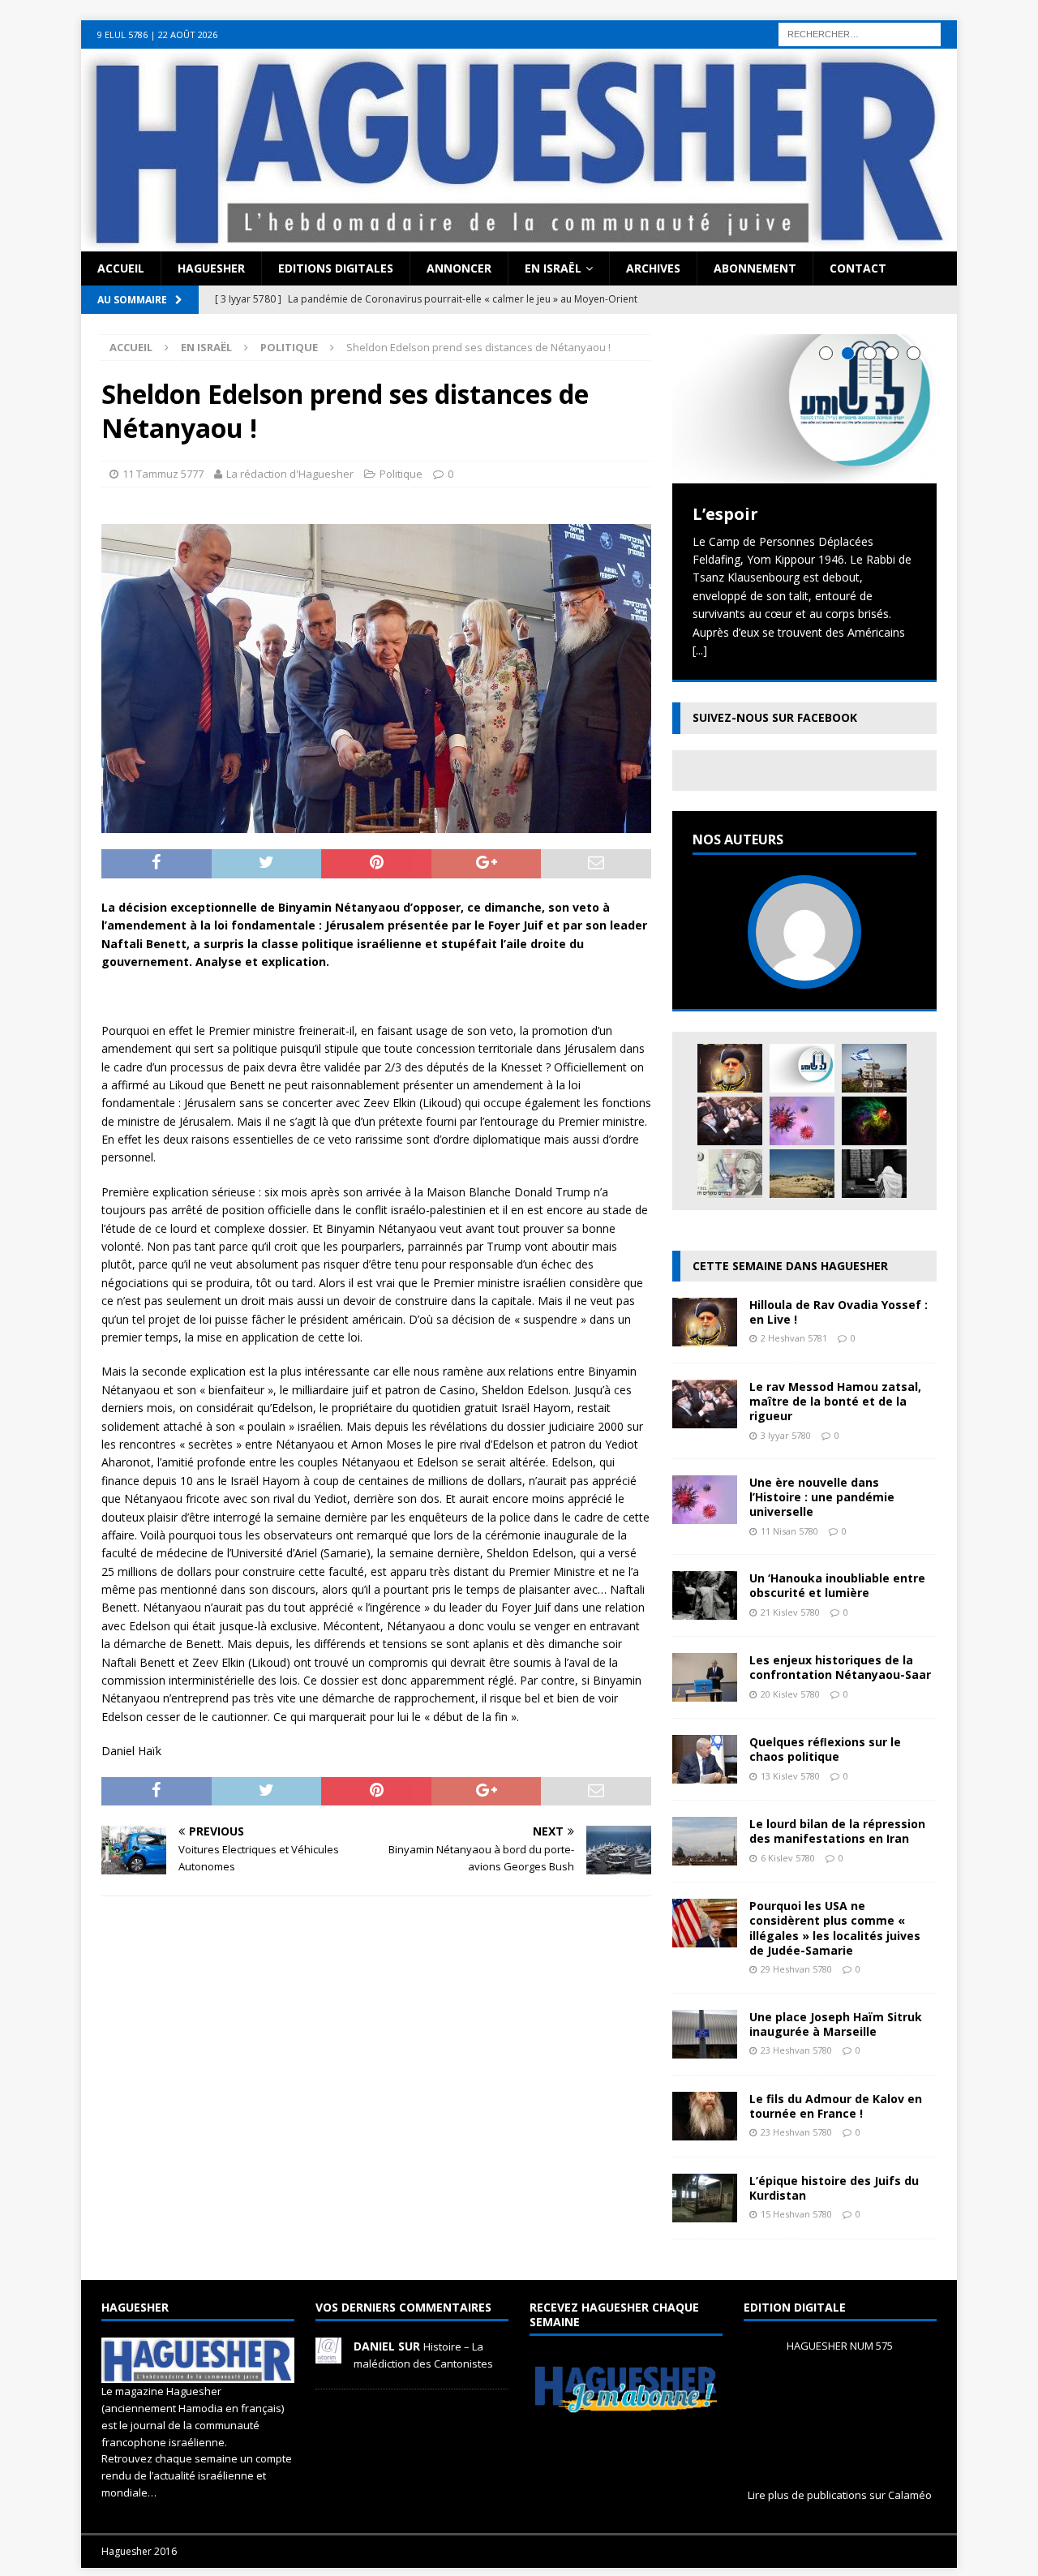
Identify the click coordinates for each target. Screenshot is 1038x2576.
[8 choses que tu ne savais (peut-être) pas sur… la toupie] (874, 1121)
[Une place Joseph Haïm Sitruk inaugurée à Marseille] (705, 2048)
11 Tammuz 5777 (163, 474)
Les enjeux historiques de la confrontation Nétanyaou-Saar (840, 1667)
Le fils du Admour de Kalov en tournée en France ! (836, 2106)
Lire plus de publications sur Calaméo (840, 2495)
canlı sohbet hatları (175, 47)
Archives (653, 268)
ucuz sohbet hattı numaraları (657, 29)
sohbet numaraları (276, 47)
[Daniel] (328, 2355)
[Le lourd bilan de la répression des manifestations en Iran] (705, 1856)
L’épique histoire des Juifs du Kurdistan (834, 2188)
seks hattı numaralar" (523, 29)
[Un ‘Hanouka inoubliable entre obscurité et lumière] (705, 1610)
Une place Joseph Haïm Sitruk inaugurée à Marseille (836, 2024)
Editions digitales (336, 268)
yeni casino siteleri (48, 65)
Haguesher (211, 268)
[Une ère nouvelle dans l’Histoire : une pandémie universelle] (802, 1121)
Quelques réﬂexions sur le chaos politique (825, 1749)
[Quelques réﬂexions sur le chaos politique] (705, 1774)
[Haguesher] (519, 242)
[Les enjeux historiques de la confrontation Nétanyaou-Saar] (705, 1692)
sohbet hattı (767, 29)
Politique (401, 474)
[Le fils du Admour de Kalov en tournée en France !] (705, 2130)
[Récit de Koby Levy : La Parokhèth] (874, 1174)
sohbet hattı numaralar (404, 29)
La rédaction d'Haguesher (290, 474)
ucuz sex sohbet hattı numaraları (412, 47)
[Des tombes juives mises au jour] (802, 1174)
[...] (700, 650)
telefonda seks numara (910, 29)
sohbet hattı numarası (58, 29)
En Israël (553, 268)
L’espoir (725, 514)
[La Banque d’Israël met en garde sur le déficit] (730, 1174)
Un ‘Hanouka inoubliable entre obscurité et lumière (837, 1585)
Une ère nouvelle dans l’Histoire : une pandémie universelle (822, 1497)
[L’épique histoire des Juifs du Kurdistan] (705, 2212)
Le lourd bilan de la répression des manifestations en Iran (837, 1831)
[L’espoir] (804, 408)
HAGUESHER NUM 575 (840, 2346)
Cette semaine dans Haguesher (790, 1266)
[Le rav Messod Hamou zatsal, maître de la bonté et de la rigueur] (730, 1121)
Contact (858, 268)
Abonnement (755, 268)
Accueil (121, 268)
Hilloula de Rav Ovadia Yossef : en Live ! (839, 1312)
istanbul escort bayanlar (278, 29)
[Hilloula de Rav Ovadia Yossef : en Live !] (730, 1068)
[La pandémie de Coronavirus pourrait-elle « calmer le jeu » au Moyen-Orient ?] (874, 1068)
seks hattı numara (165, 29)
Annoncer (459, 268)
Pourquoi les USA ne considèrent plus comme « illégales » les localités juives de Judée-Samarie (835, 1928)
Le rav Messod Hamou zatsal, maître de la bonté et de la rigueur (835, 1401)
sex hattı (824, 29)
